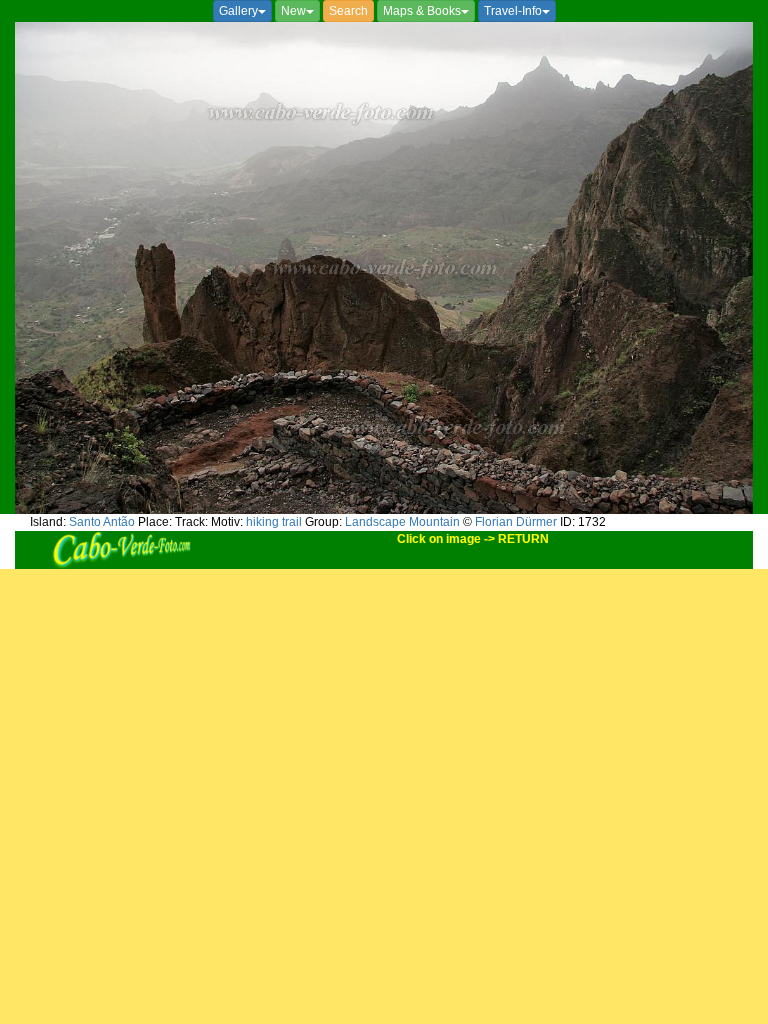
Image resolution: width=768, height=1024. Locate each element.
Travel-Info (513, 11)
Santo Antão (102, 522)
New (293, 11)
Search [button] (348, 11)
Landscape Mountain (402, 522)
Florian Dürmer (516, 522)
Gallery (238, 11)
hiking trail (274, 522)
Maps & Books (422, 11)
